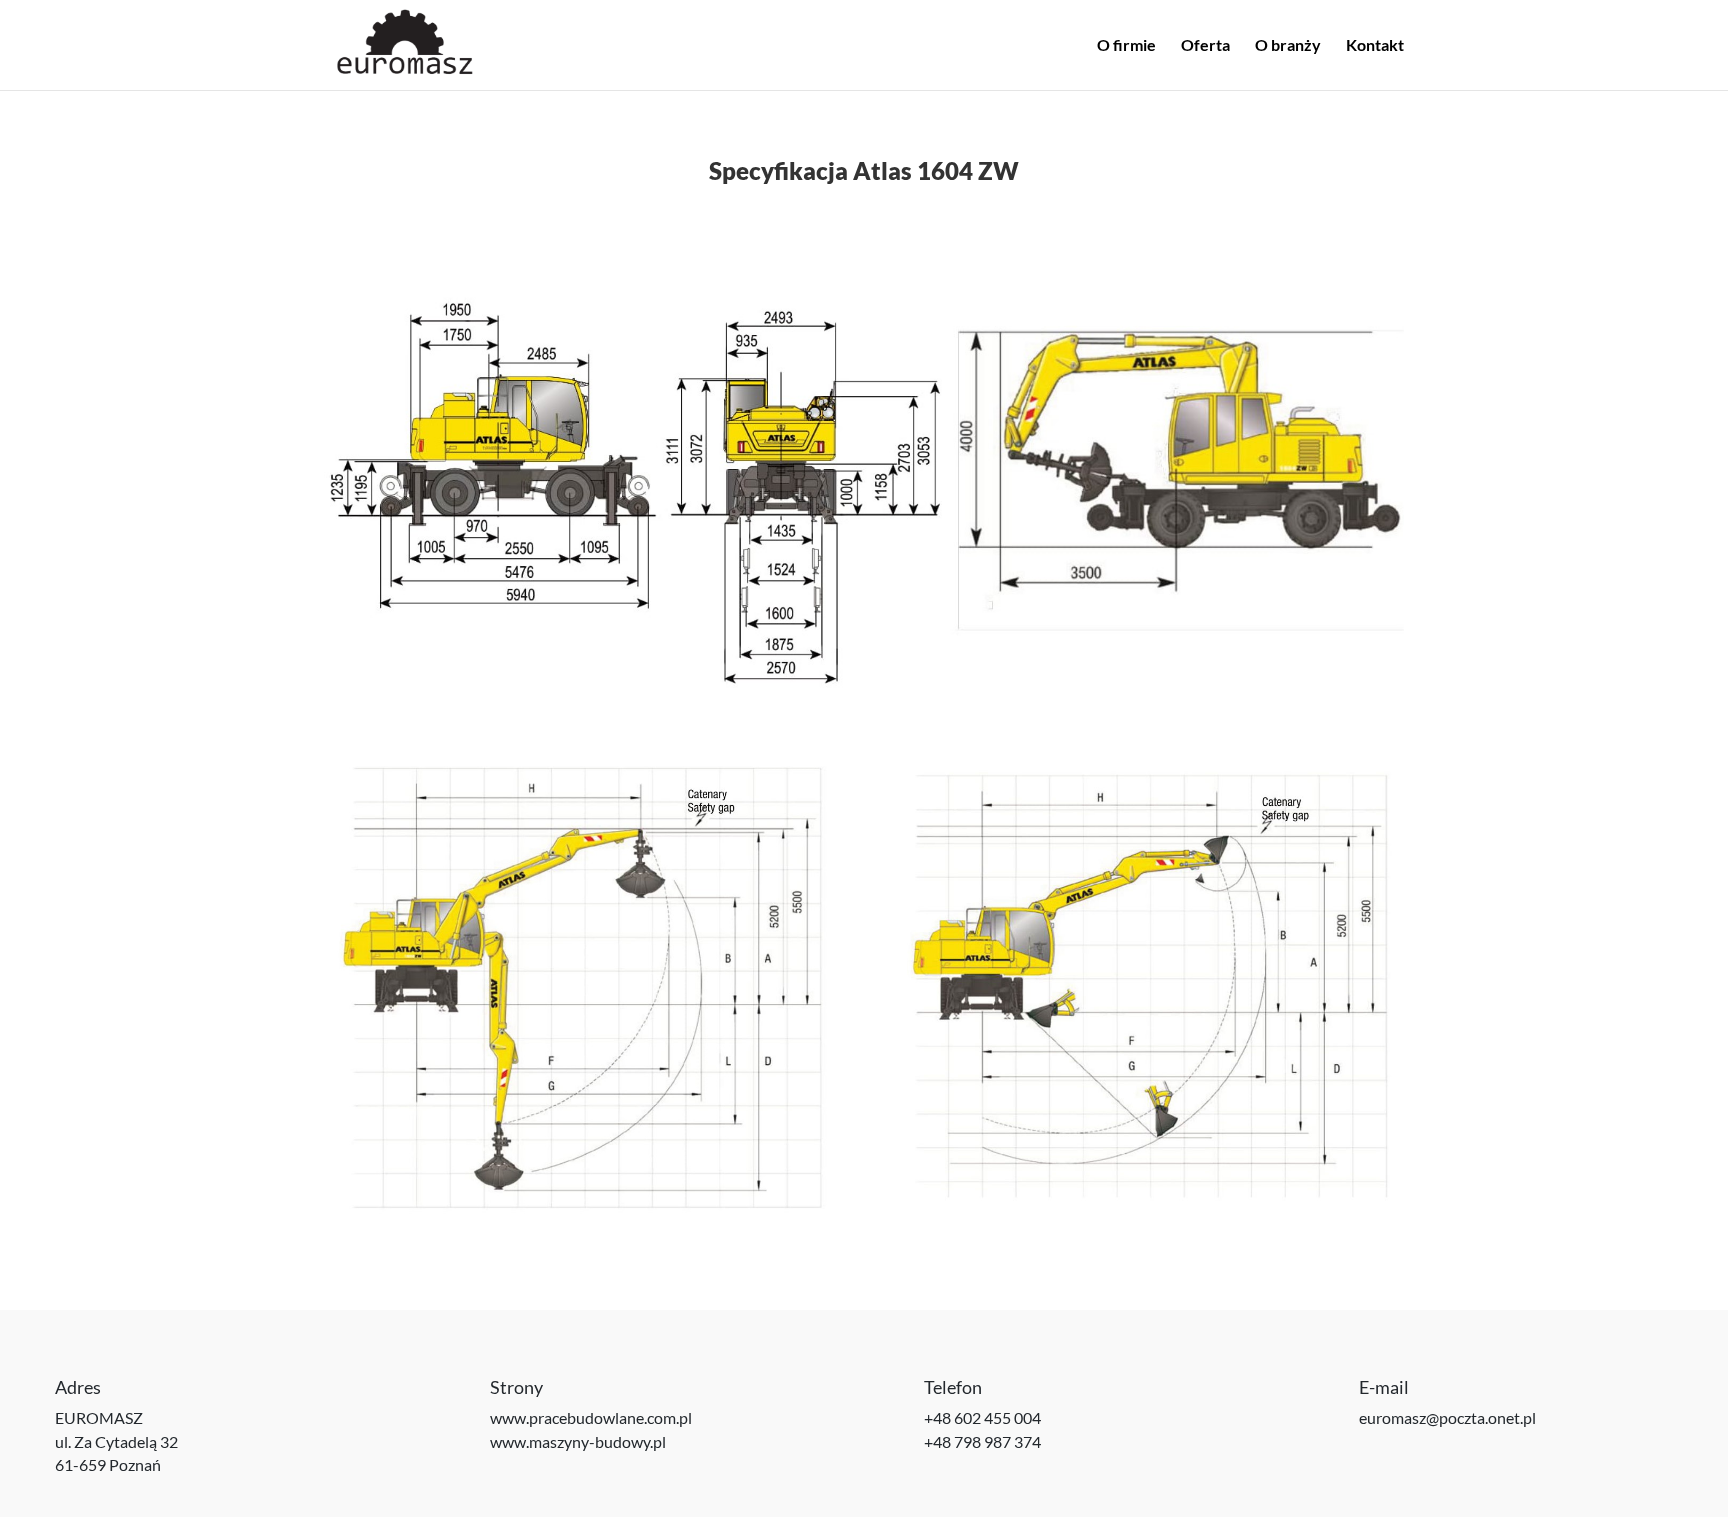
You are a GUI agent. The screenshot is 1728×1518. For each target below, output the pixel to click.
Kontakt (1375, 46)
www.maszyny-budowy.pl (578, 1441)
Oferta (1205, 46)
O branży (1288, 46)
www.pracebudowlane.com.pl (591, 1417)
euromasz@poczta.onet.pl (1447, 1417)
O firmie (1126, 46)
